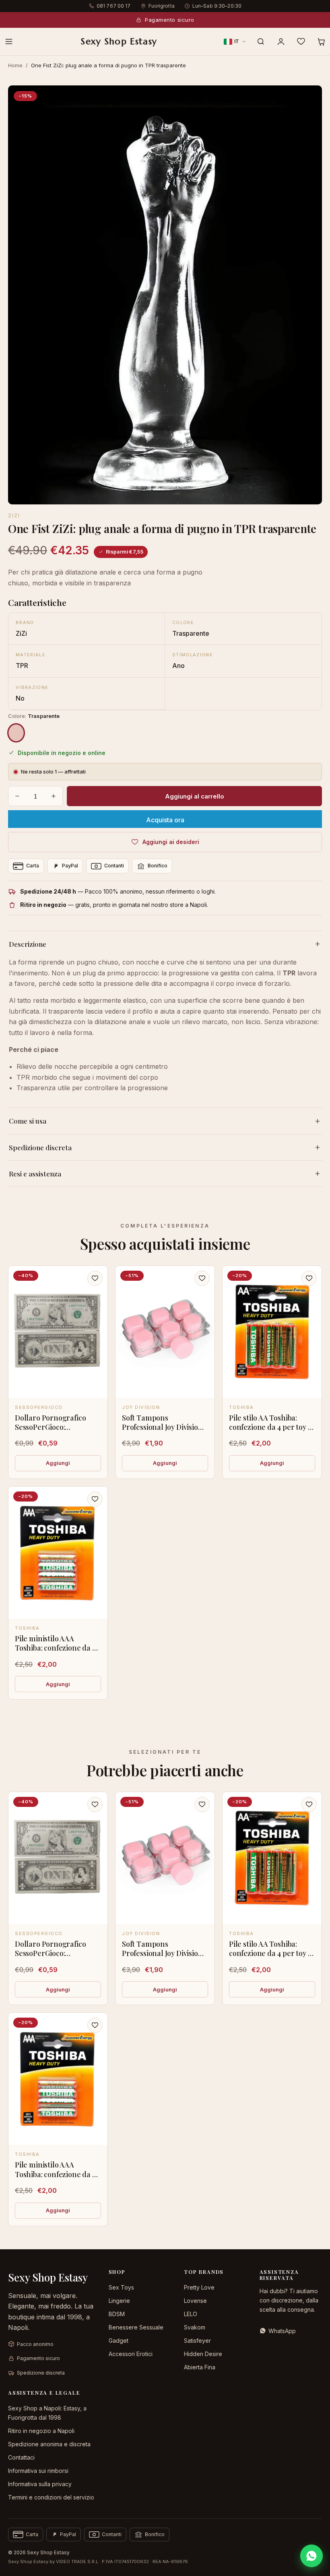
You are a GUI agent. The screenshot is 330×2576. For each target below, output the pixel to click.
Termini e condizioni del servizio (51, 2497)
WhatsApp (282, 2331)
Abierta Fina (200, 2367)
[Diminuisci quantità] (17, 796)
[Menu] (9, 41)
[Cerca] (261, 41)
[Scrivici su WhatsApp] (311, 2556)
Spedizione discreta (40, 1147)
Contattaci (21, 2457)
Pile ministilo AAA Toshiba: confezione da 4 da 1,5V (56, 1648)
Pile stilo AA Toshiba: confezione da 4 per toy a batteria (270, 1427)
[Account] (281, 41)
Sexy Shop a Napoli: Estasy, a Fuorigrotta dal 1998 (47, 2413)
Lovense (195, 2301)
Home (15, 65)
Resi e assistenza (35, 1174)
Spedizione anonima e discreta (49, 2444)
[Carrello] (321, 41)
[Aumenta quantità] (54, 796)
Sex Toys (121, 2287)
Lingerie (119, 2301)
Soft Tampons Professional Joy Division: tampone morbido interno (163, 1432)
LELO (191, 2314)
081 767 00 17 (114, 6)
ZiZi (14, 515)
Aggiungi (58, 1463)
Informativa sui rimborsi (38, 2471)
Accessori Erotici (131, 2354)
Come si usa (28, 1121)
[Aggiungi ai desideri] (95, 1278)
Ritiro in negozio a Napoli (41, 2431)
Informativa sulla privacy (40, 2484)
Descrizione (28, 944)
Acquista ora (165, 820)
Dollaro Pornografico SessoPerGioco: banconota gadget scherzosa (50, 1432)
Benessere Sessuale (136, 2327)
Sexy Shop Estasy (119, 41)
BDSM (117, 2314)
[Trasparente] (16, 733)
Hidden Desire (203, 2354)
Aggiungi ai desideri (171, 842)
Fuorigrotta (162, 6)
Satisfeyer (197, 2341)
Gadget (119, 2341)
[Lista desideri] (301, 41)
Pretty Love (199, 2287)
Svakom (195, 2327)
